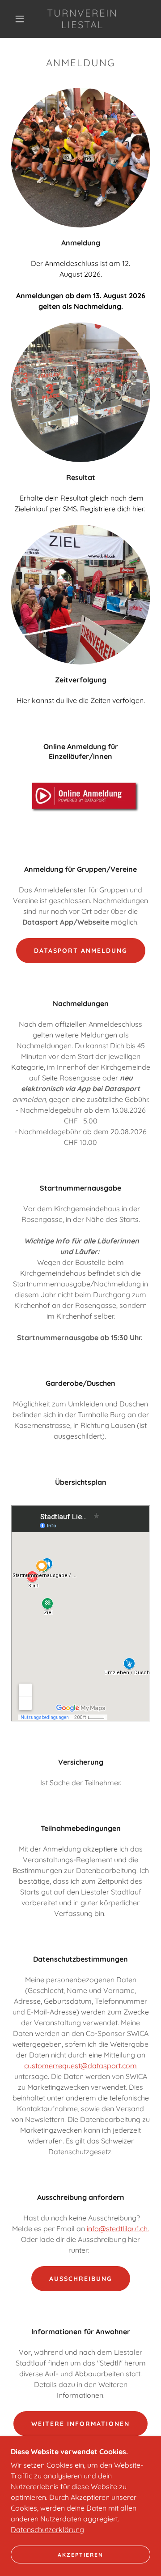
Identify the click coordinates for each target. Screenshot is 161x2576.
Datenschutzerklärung (47, 2529)
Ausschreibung (81, 2279)
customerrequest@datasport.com (80, 2066)
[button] (20, 19)
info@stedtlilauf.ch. (118, 2229)
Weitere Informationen (80, 2424)
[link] (83, 19)
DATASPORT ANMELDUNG (81, 951)
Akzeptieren (80, 2555)
